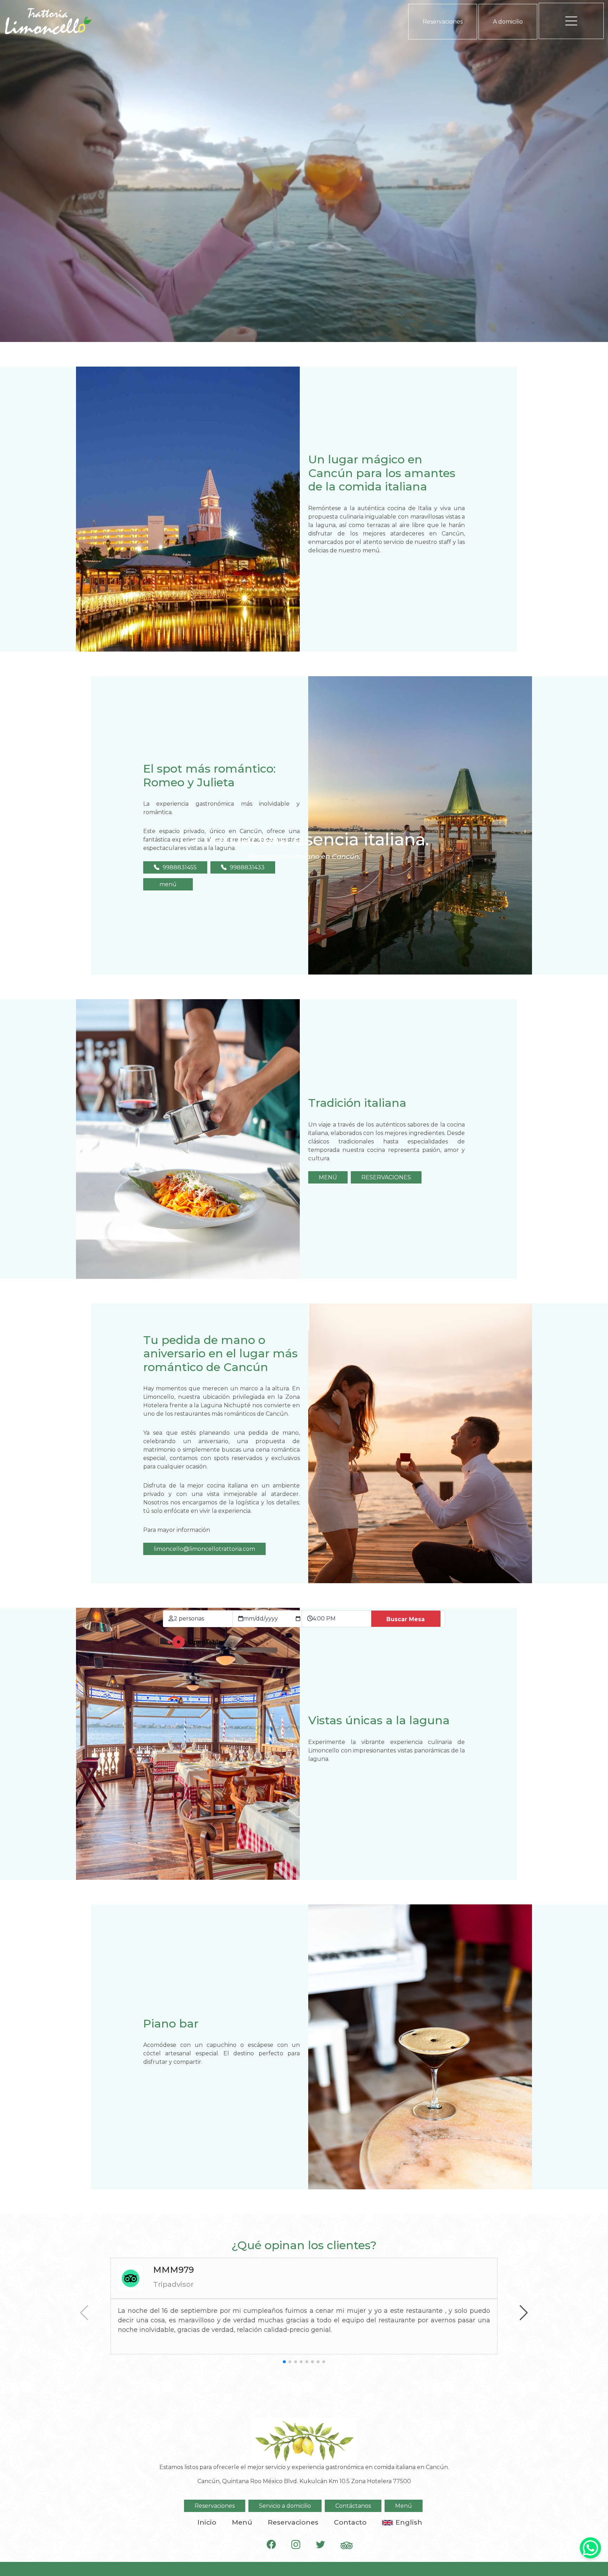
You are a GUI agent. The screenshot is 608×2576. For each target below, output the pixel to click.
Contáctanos (353, 2506)
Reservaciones (443, 22)
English (409, 2522)
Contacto (350, 2522)
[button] (524, 2313)
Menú (404, 2506)
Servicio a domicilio (285, 2506)
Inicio (207, 2522)
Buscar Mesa (406, 1619)
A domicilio (508, 22)
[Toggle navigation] (571, 21)
